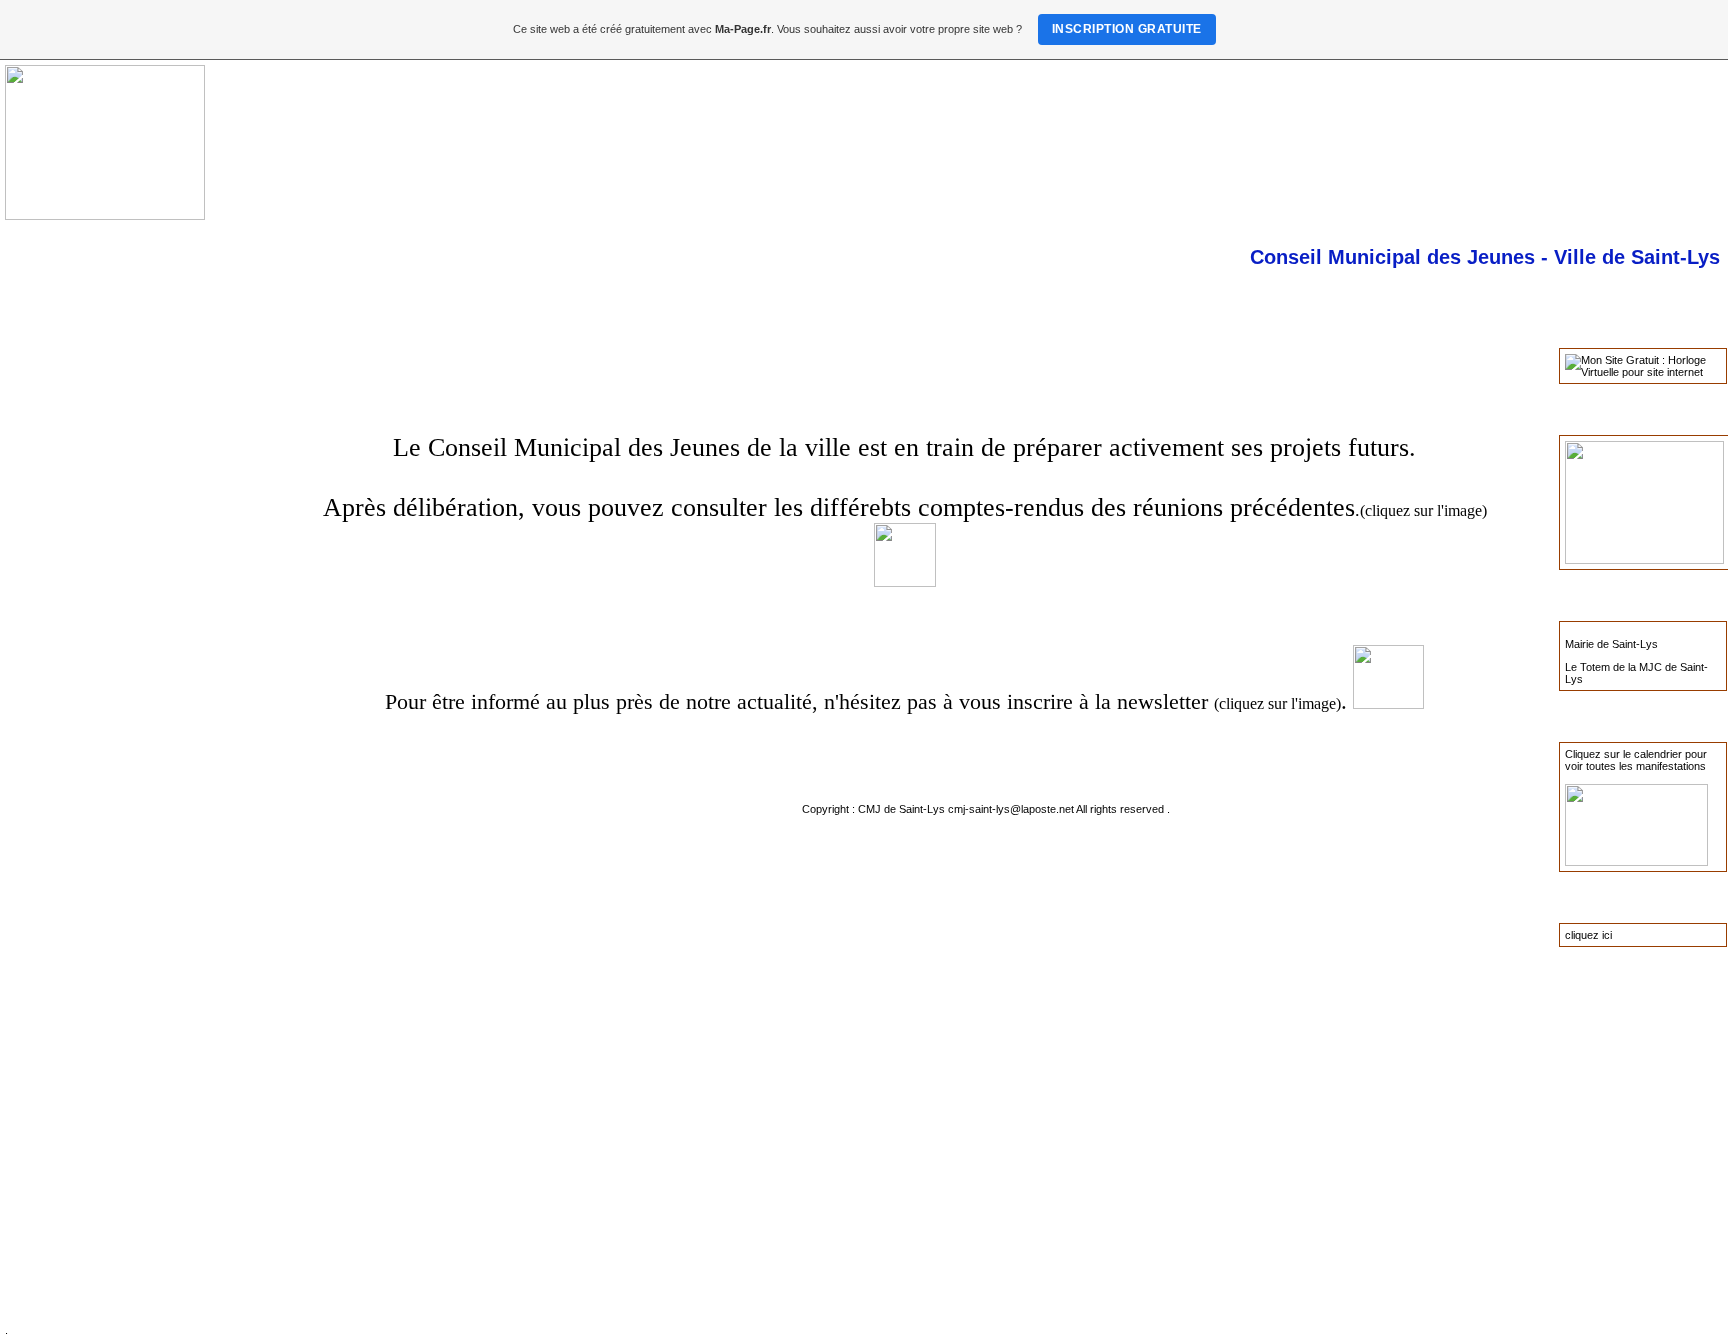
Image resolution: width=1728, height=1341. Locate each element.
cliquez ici (1588, 935)
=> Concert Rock (78, 463)
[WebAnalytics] (330, 758)
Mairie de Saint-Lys (1611, 644)
